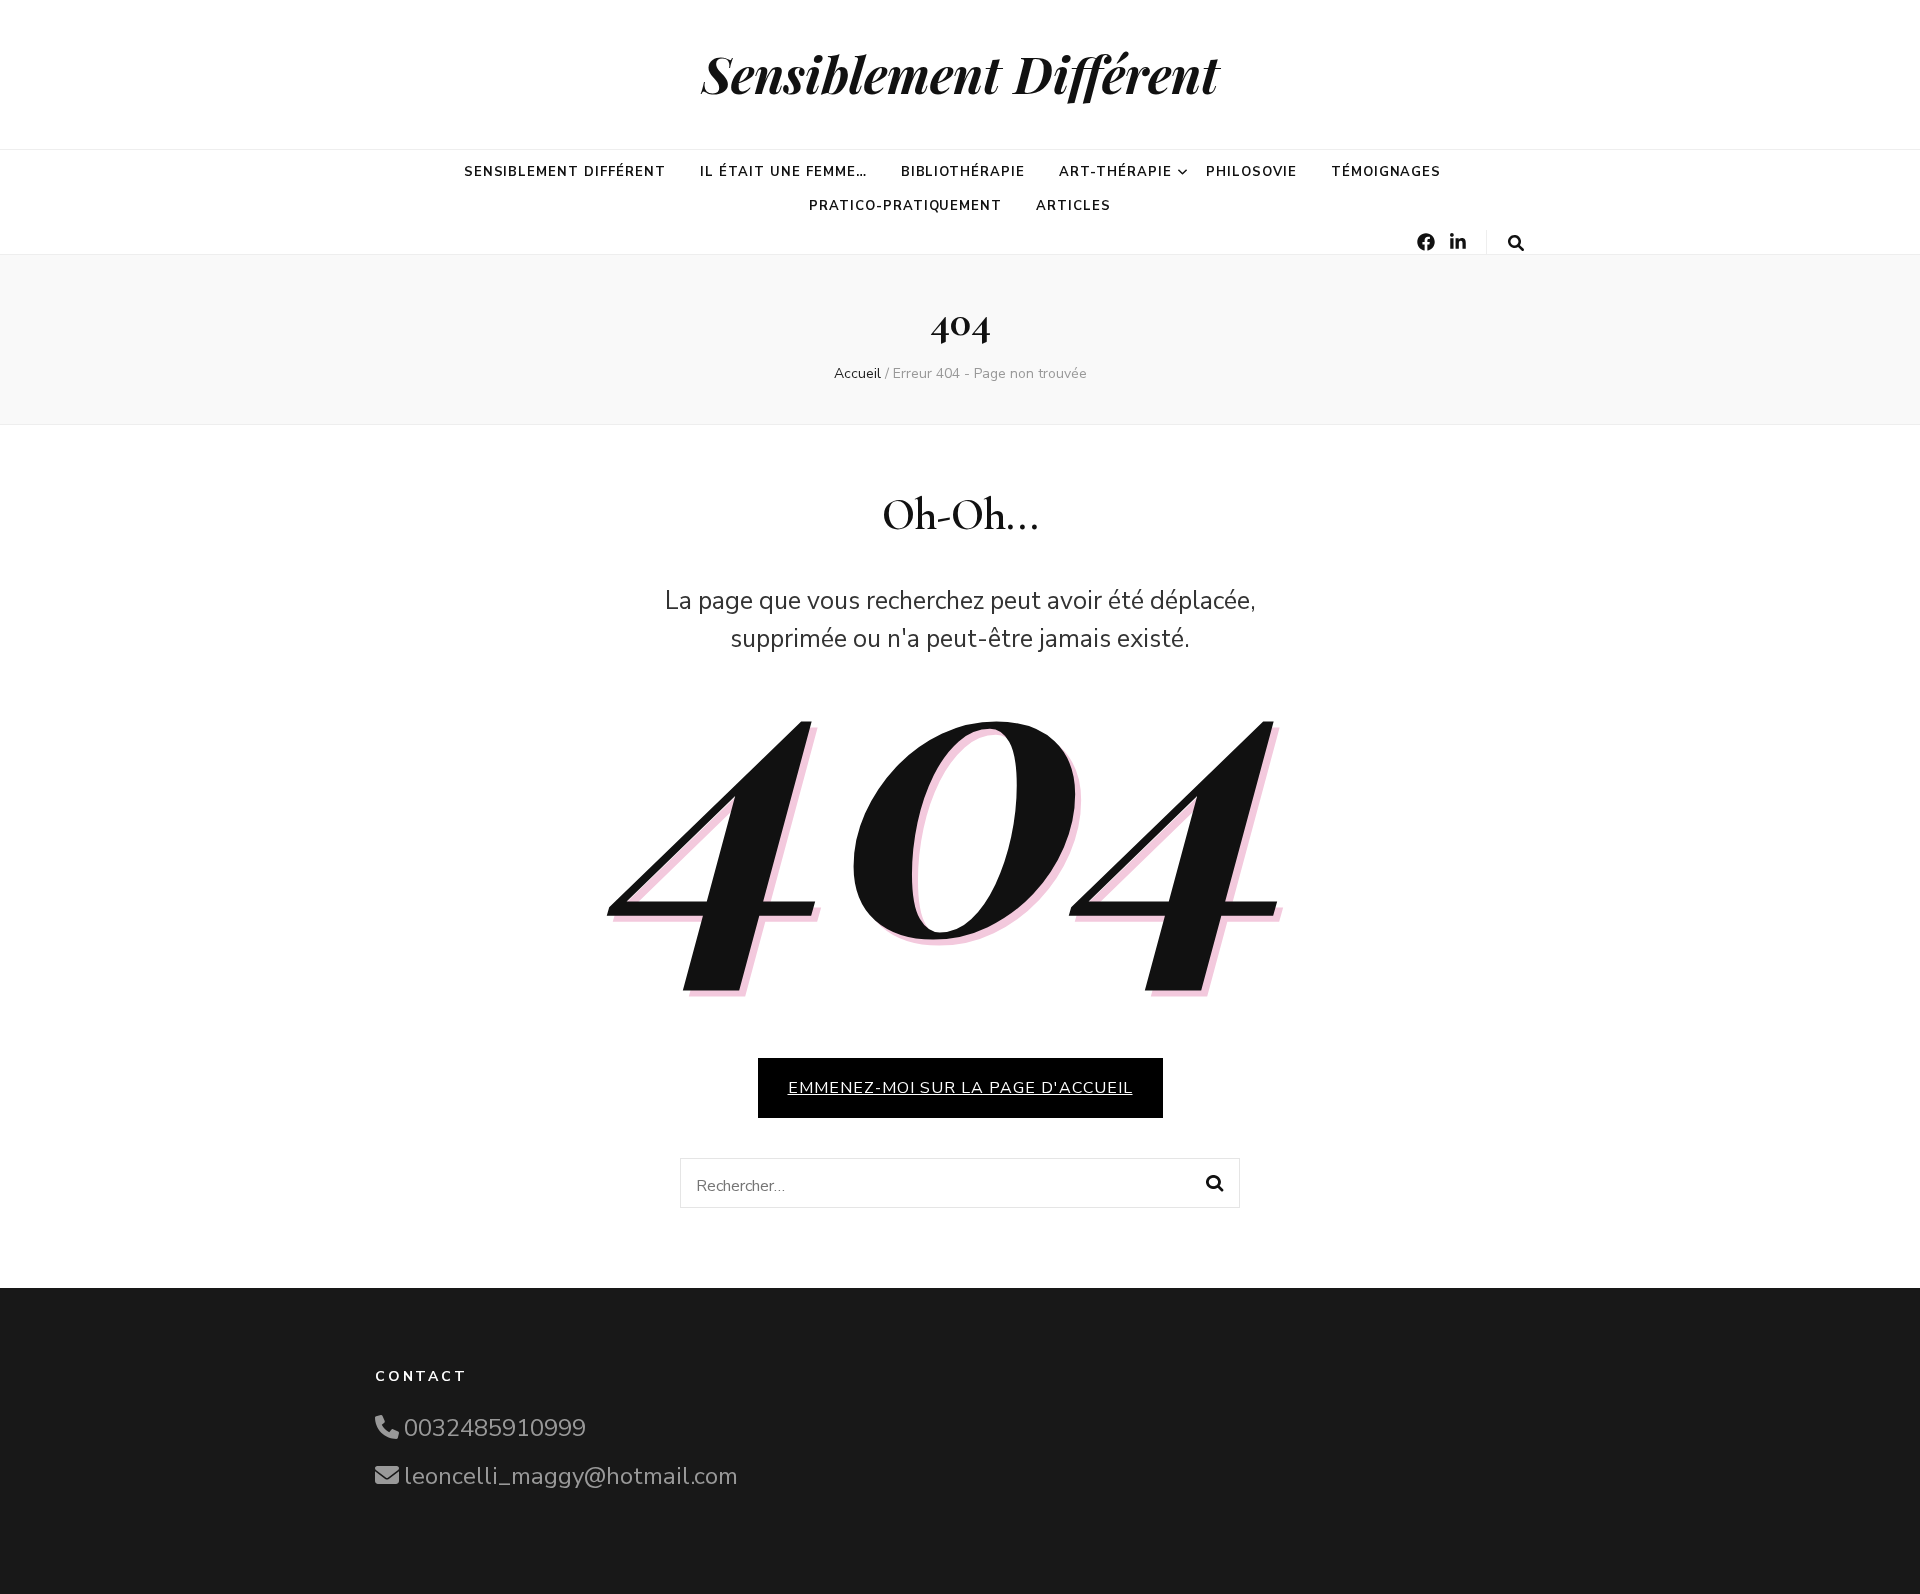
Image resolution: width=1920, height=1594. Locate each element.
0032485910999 (495, 1428)
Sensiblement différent (565, 172)
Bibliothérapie (963, 172)
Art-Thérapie (1115, 172)
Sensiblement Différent (960, 73)
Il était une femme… (783, 172)
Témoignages (1386, 172)
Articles (1073, 206)
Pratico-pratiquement (906, 206)
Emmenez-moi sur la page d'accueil (960, 1088)
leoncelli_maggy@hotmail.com (571, 1476)
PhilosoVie (1251, 172)
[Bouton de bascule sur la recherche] (1516, 243)
